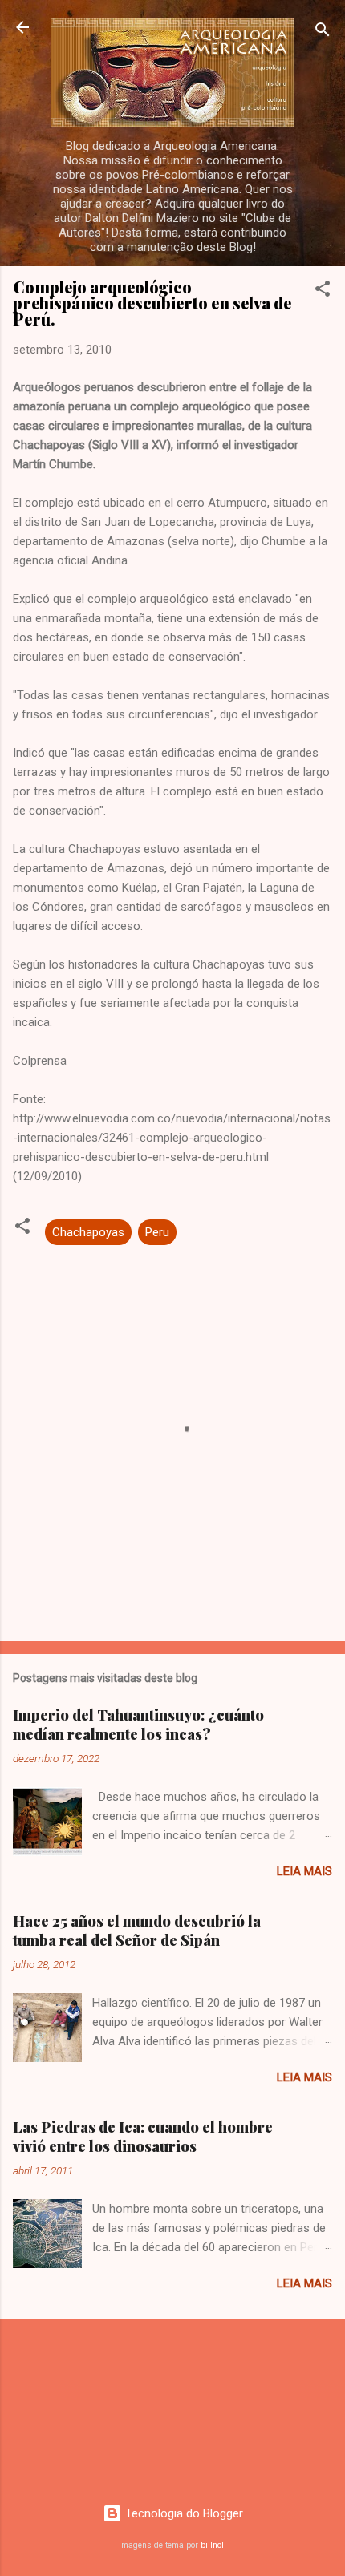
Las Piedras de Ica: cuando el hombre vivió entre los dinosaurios (143, 2137)
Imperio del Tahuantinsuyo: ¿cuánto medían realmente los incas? (138, 1725)
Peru (157, 1232)
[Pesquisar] (323, 32)
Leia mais (304, 1871)
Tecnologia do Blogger (183, 2513)
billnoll (213, 2545)
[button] (323, 291)
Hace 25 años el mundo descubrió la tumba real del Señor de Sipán (137, 1931)
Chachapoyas (88, 1232)
